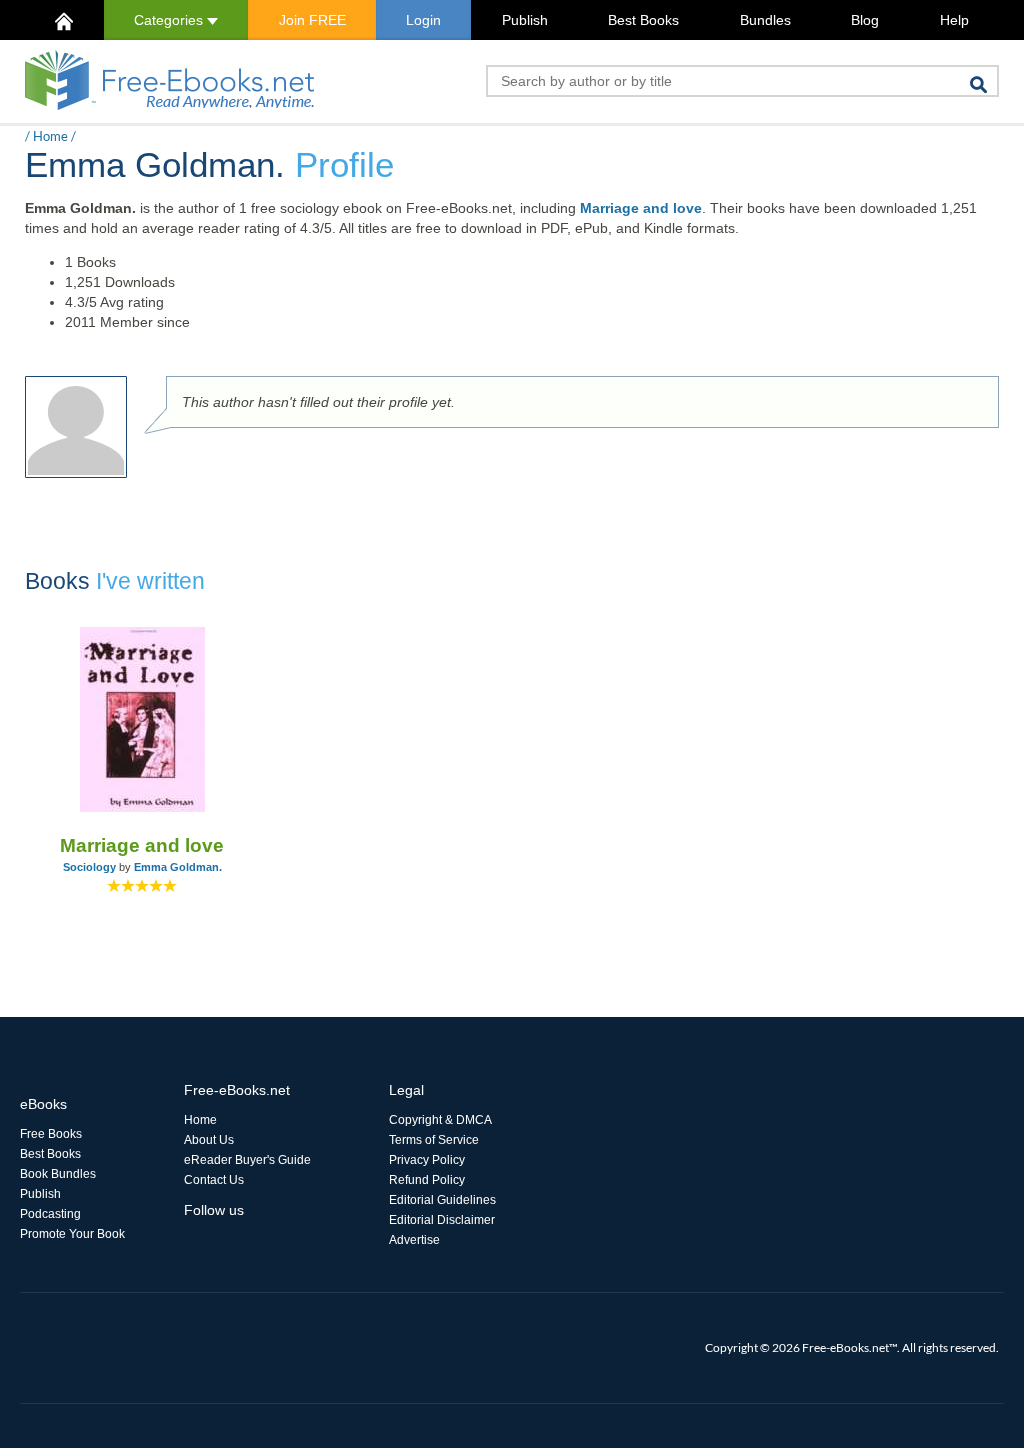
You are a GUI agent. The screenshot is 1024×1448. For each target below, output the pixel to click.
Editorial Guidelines (442, 1200)
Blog (865, 20)
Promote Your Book (72, 1234)
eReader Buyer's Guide (247, 1160)
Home (50, 136)
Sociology (89, 867)
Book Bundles (58, 1174)
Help (954, 20)
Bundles (765, 20)
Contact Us (214, 1180)
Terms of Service (434, 1140)
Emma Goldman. (178, 867)
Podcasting (50, 1214)
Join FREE (312, 20)
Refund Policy (427, 1180)
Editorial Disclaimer (442, 1220)
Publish (525, 20)
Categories (170, 20)
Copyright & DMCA (440, 1120)
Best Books (643, 20)
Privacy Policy (427, 1160)
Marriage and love (641, 208)
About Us (209, 1140)
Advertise (414, 1240)
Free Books (51, 1134)
